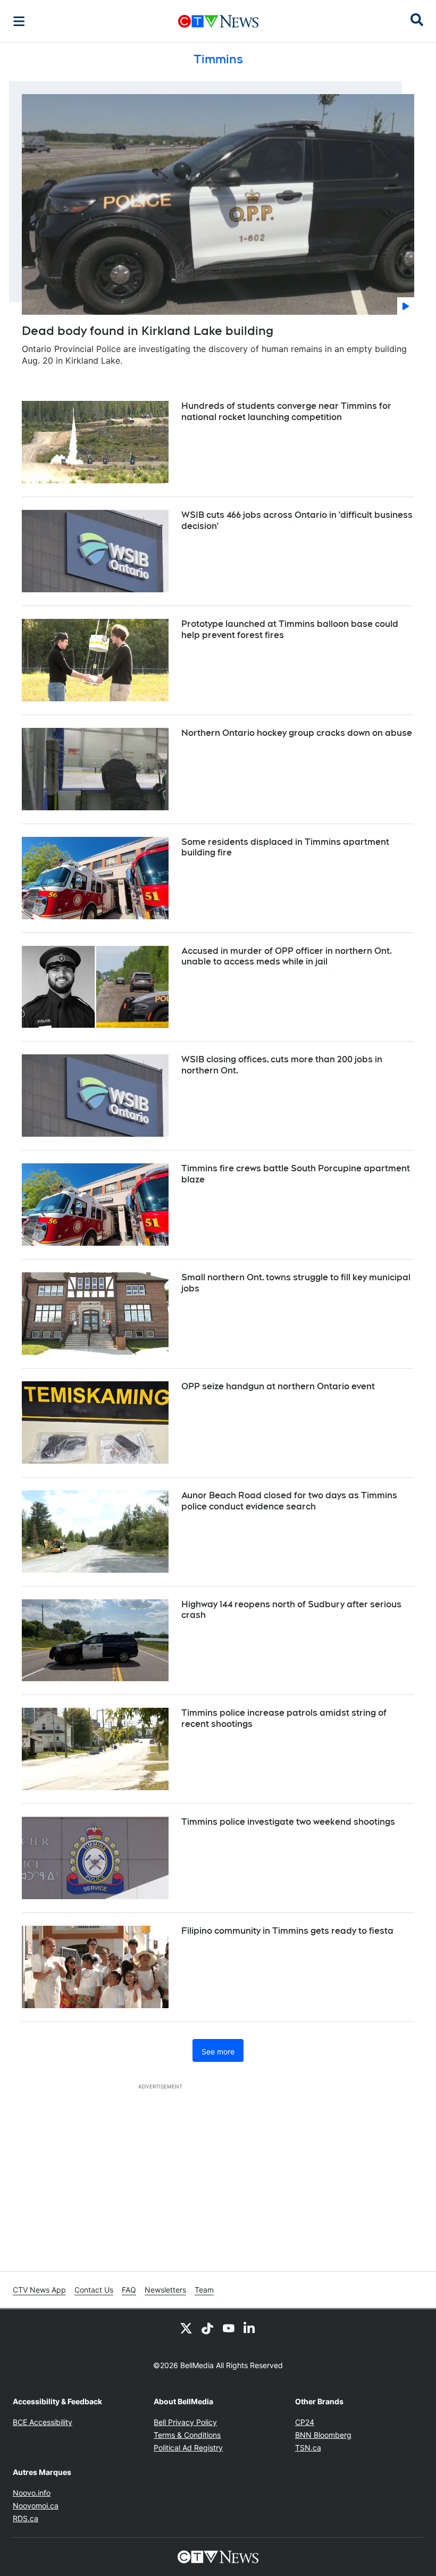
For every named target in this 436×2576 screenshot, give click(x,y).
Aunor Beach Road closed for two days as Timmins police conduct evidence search (289, 1501)
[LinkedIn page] (250, 2328)
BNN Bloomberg (323, 2435)
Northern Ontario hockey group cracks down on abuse (297, 733)
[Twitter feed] (186, 2328)
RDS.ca (26, 2518)
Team (204, 2290)
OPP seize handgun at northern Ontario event (278, 1386)
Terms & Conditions (187, 2435)
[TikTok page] (207, 2328)
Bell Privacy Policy (185, 2422)
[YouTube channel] (229, 2328)
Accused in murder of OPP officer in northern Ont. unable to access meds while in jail (287, 956)
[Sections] (19, 21)
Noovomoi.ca (36, 2506)
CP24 (305, 2422)
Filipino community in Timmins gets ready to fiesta (287, 1931)
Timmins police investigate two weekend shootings (288, 1822)
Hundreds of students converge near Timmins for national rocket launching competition (286, 412)
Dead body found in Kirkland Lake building (148, 331)
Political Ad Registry (188, 2448)
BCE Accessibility (43, 2422)
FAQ (129, 2290)
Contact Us (94, 2290)
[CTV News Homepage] (218, 21)
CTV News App (39, 2290)
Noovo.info (32, 2493)
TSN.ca (308, 2448)
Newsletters (165, 2290)
